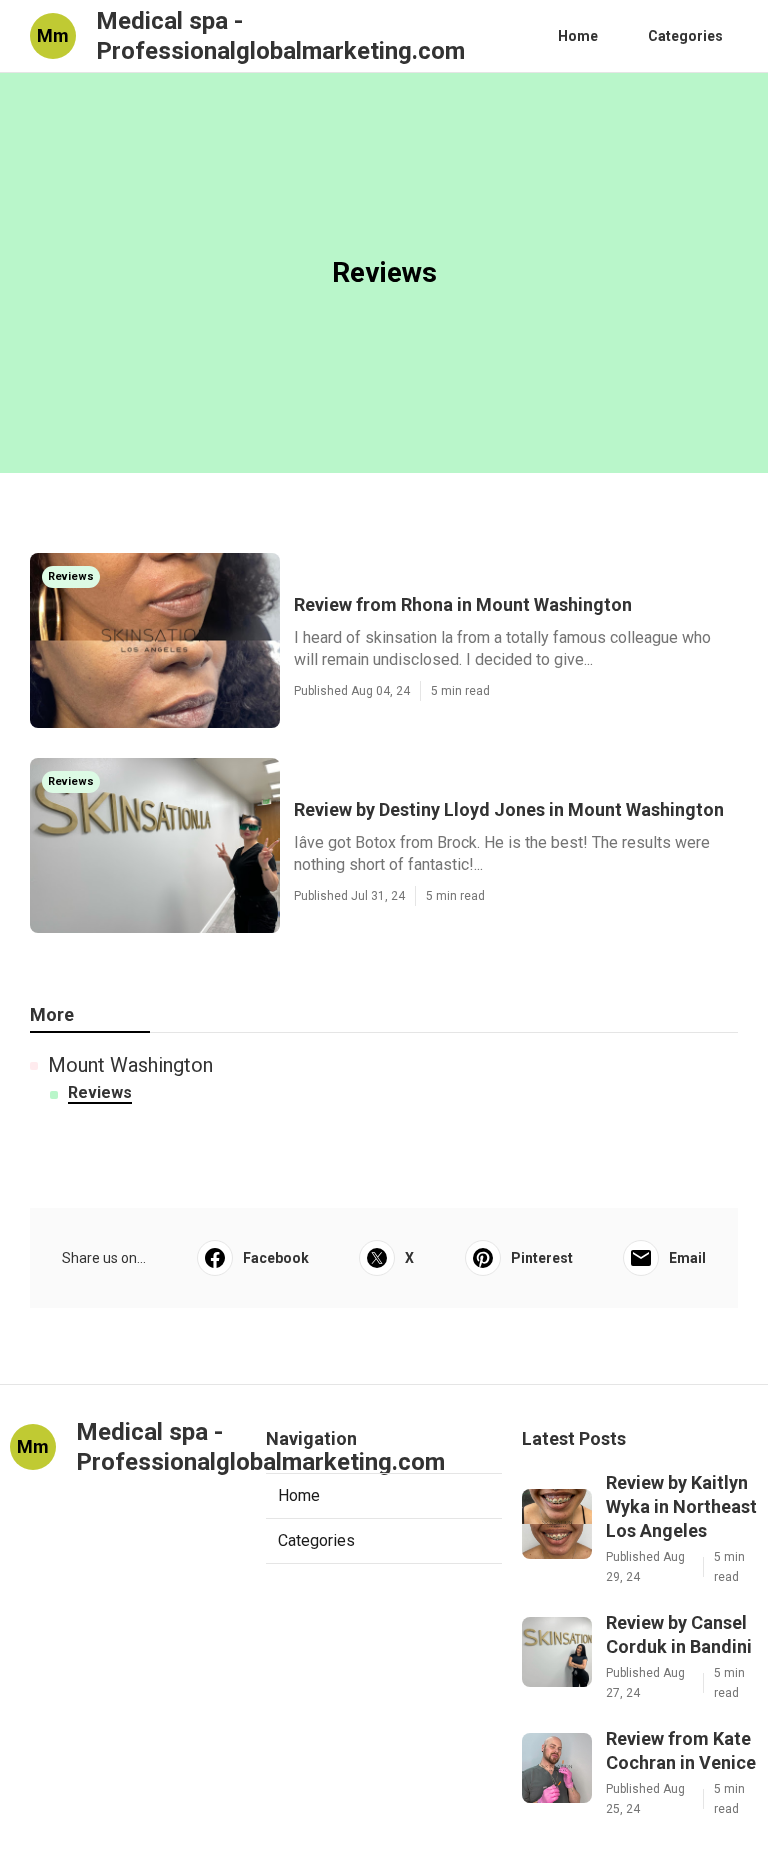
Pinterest (542, 1258)
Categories (685, 36)
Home (578, 36)
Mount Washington (130, 1065)
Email (687, 1258)
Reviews (100, 1092)
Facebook (276, 1258)
